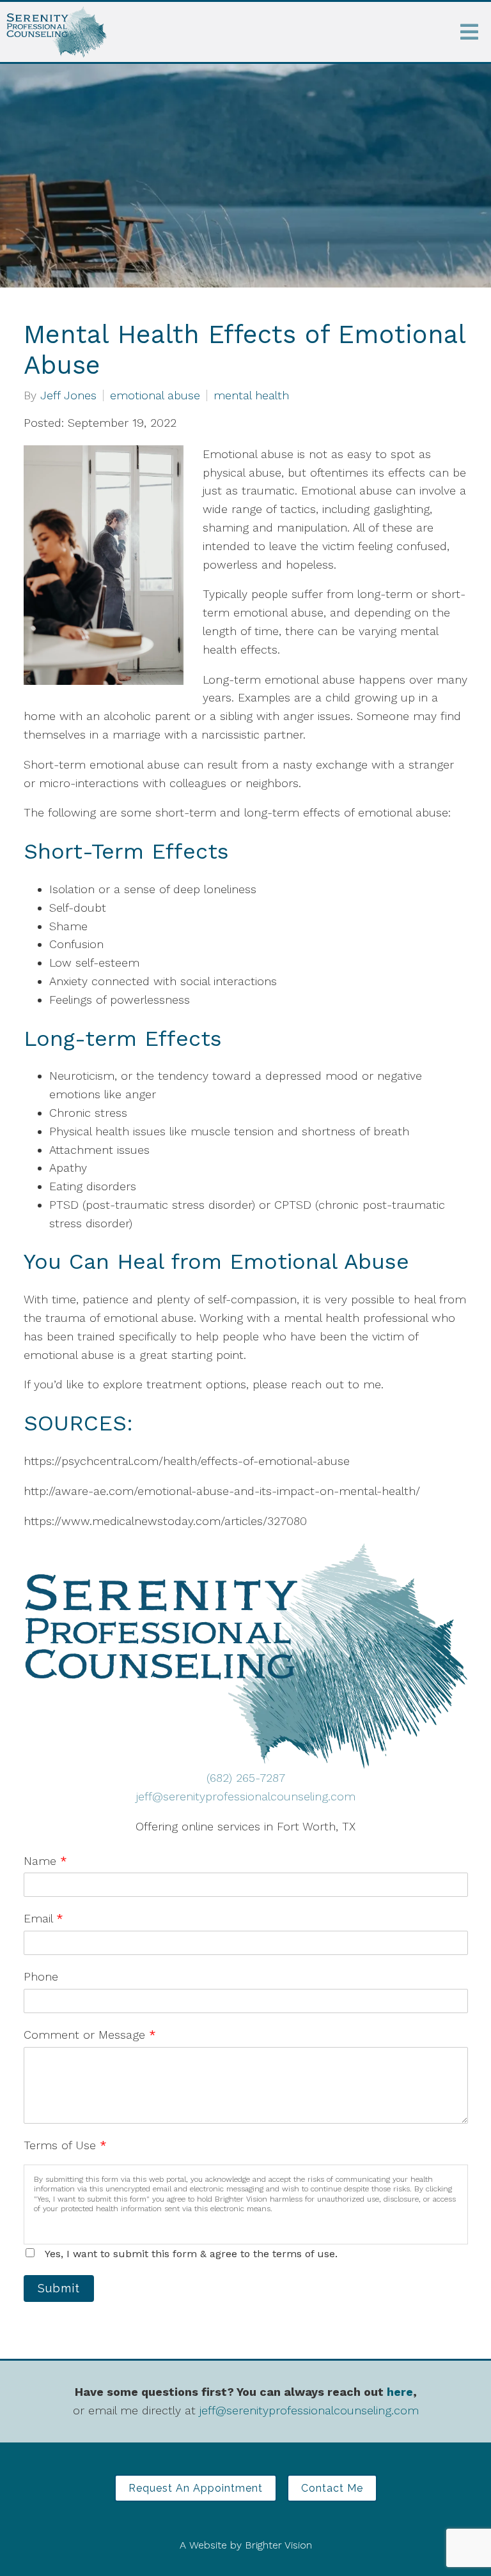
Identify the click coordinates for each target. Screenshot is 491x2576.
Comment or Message (90, 2035)
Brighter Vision (278, 2545)
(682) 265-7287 (246, 1778)
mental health (251, 395)
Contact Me (332, 2488)
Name (45, 1861)
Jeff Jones (68, 395)
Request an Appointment (196, 2488)
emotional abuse (155, 395)
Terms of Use (65, 2145)
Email (43, 1918)
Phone (41, 1976)
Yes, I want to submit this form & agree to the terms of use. (191, 2254)
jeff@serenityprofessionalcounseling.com (246, 1796)
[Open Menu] (469, 32)
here (400, 2392)
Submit (59, 2288)
